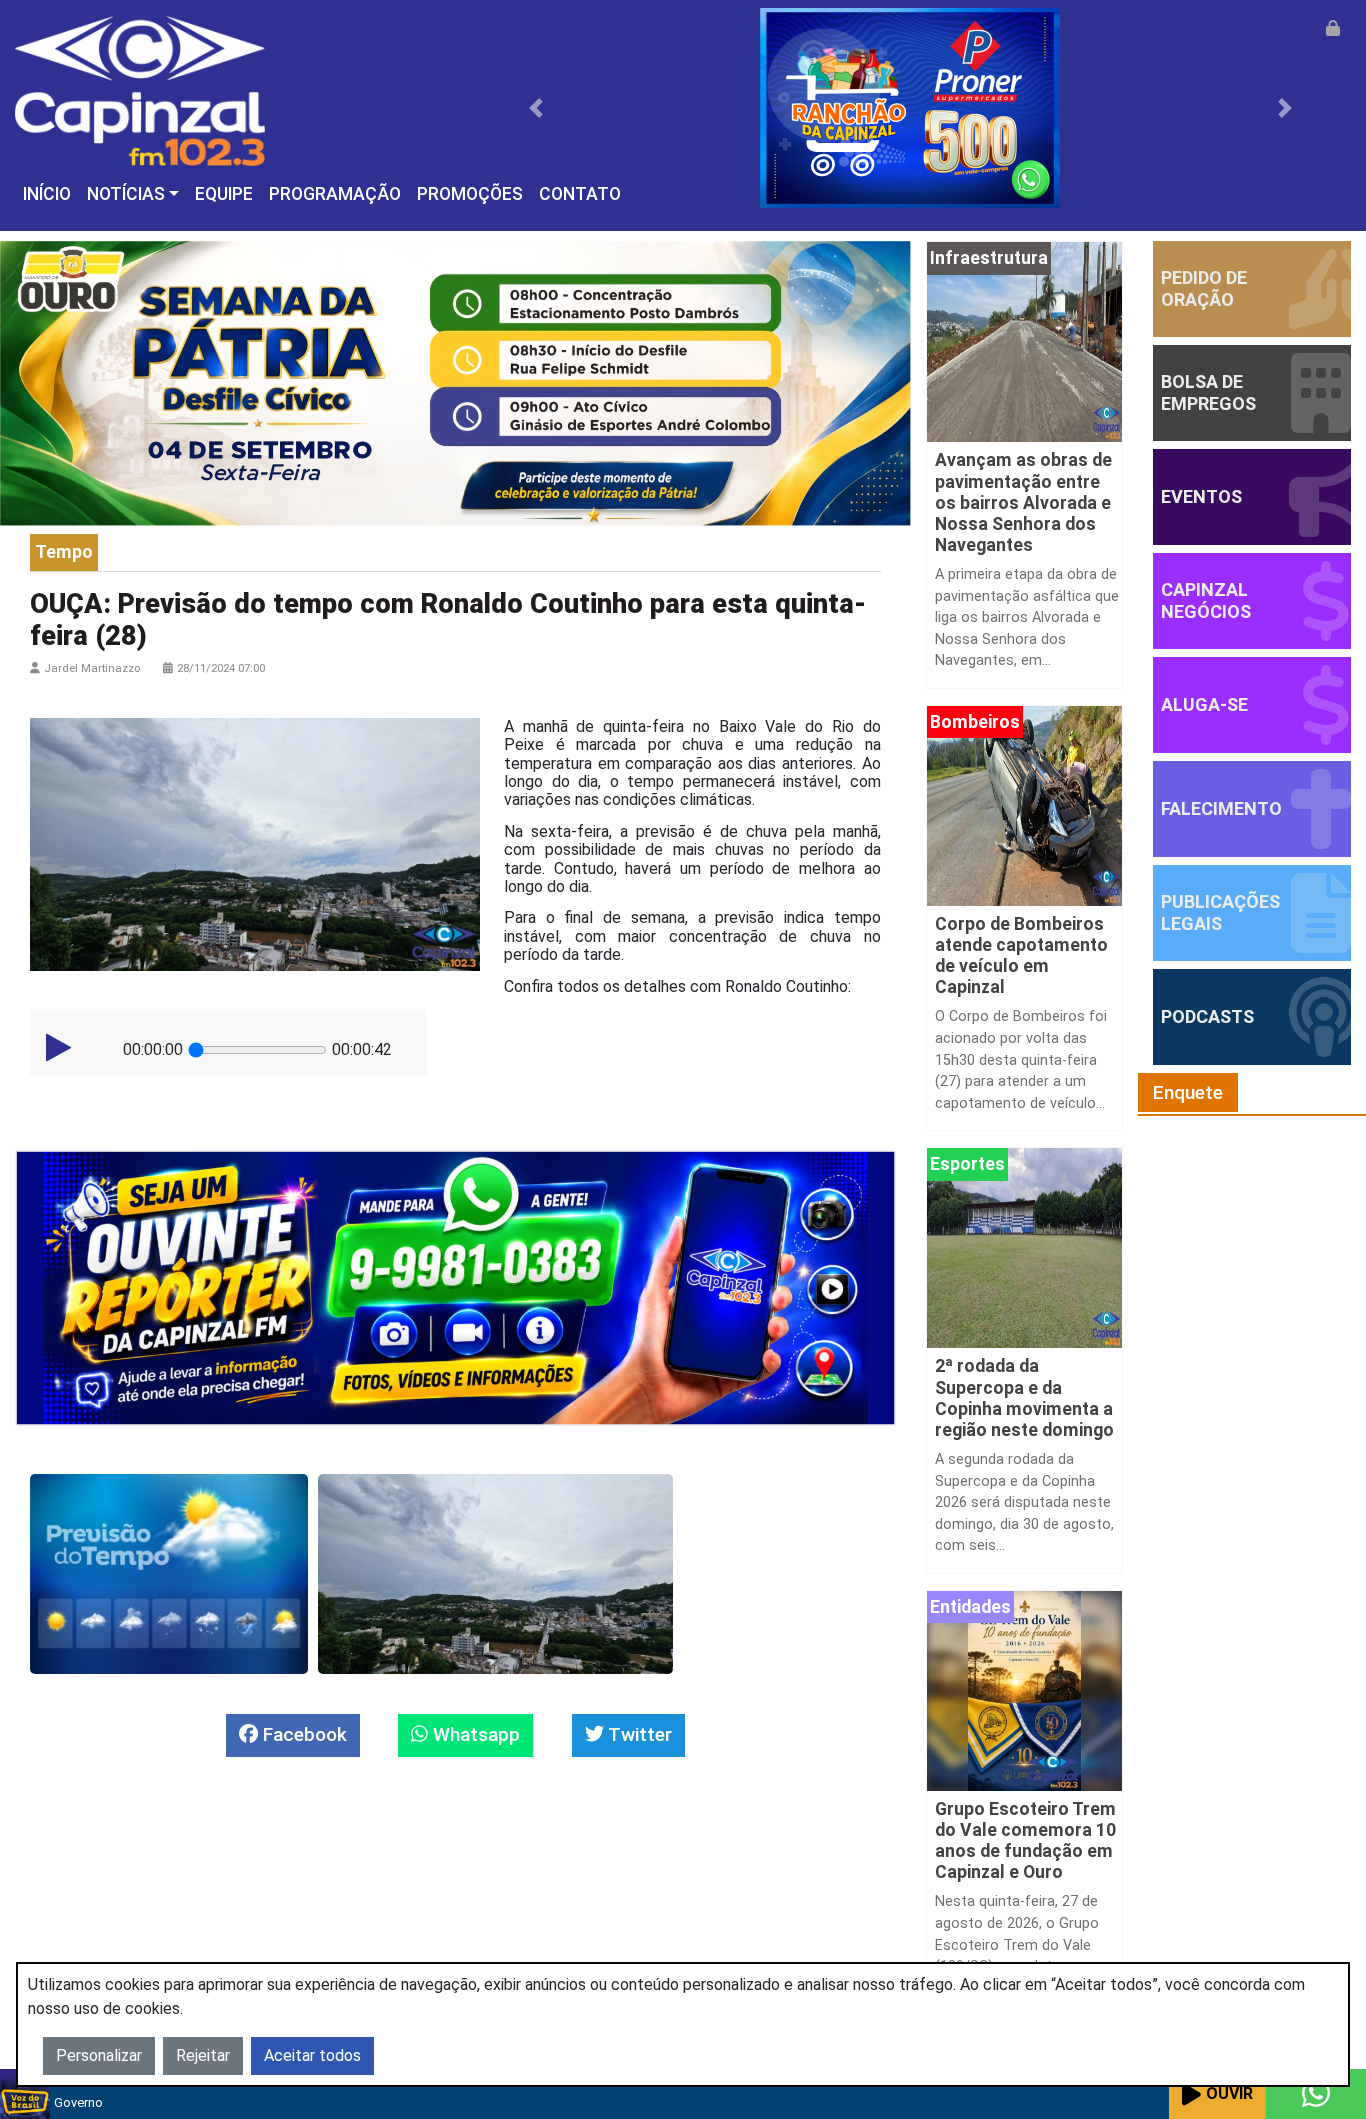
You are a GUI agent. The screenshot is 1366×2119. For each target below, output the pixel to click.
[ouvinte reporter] (455, 1286)
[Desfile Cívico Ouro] (455, 382)
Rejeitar (203, 2055)
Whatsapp (474, 1734)
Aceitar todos (312, 2055)
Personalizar (99, 2055)
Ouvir (1229, 2093)
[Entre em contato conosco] (1316, 2094)
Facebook (302, 1734)
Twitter (638, 1734)
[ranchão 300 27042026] (910, 106)
